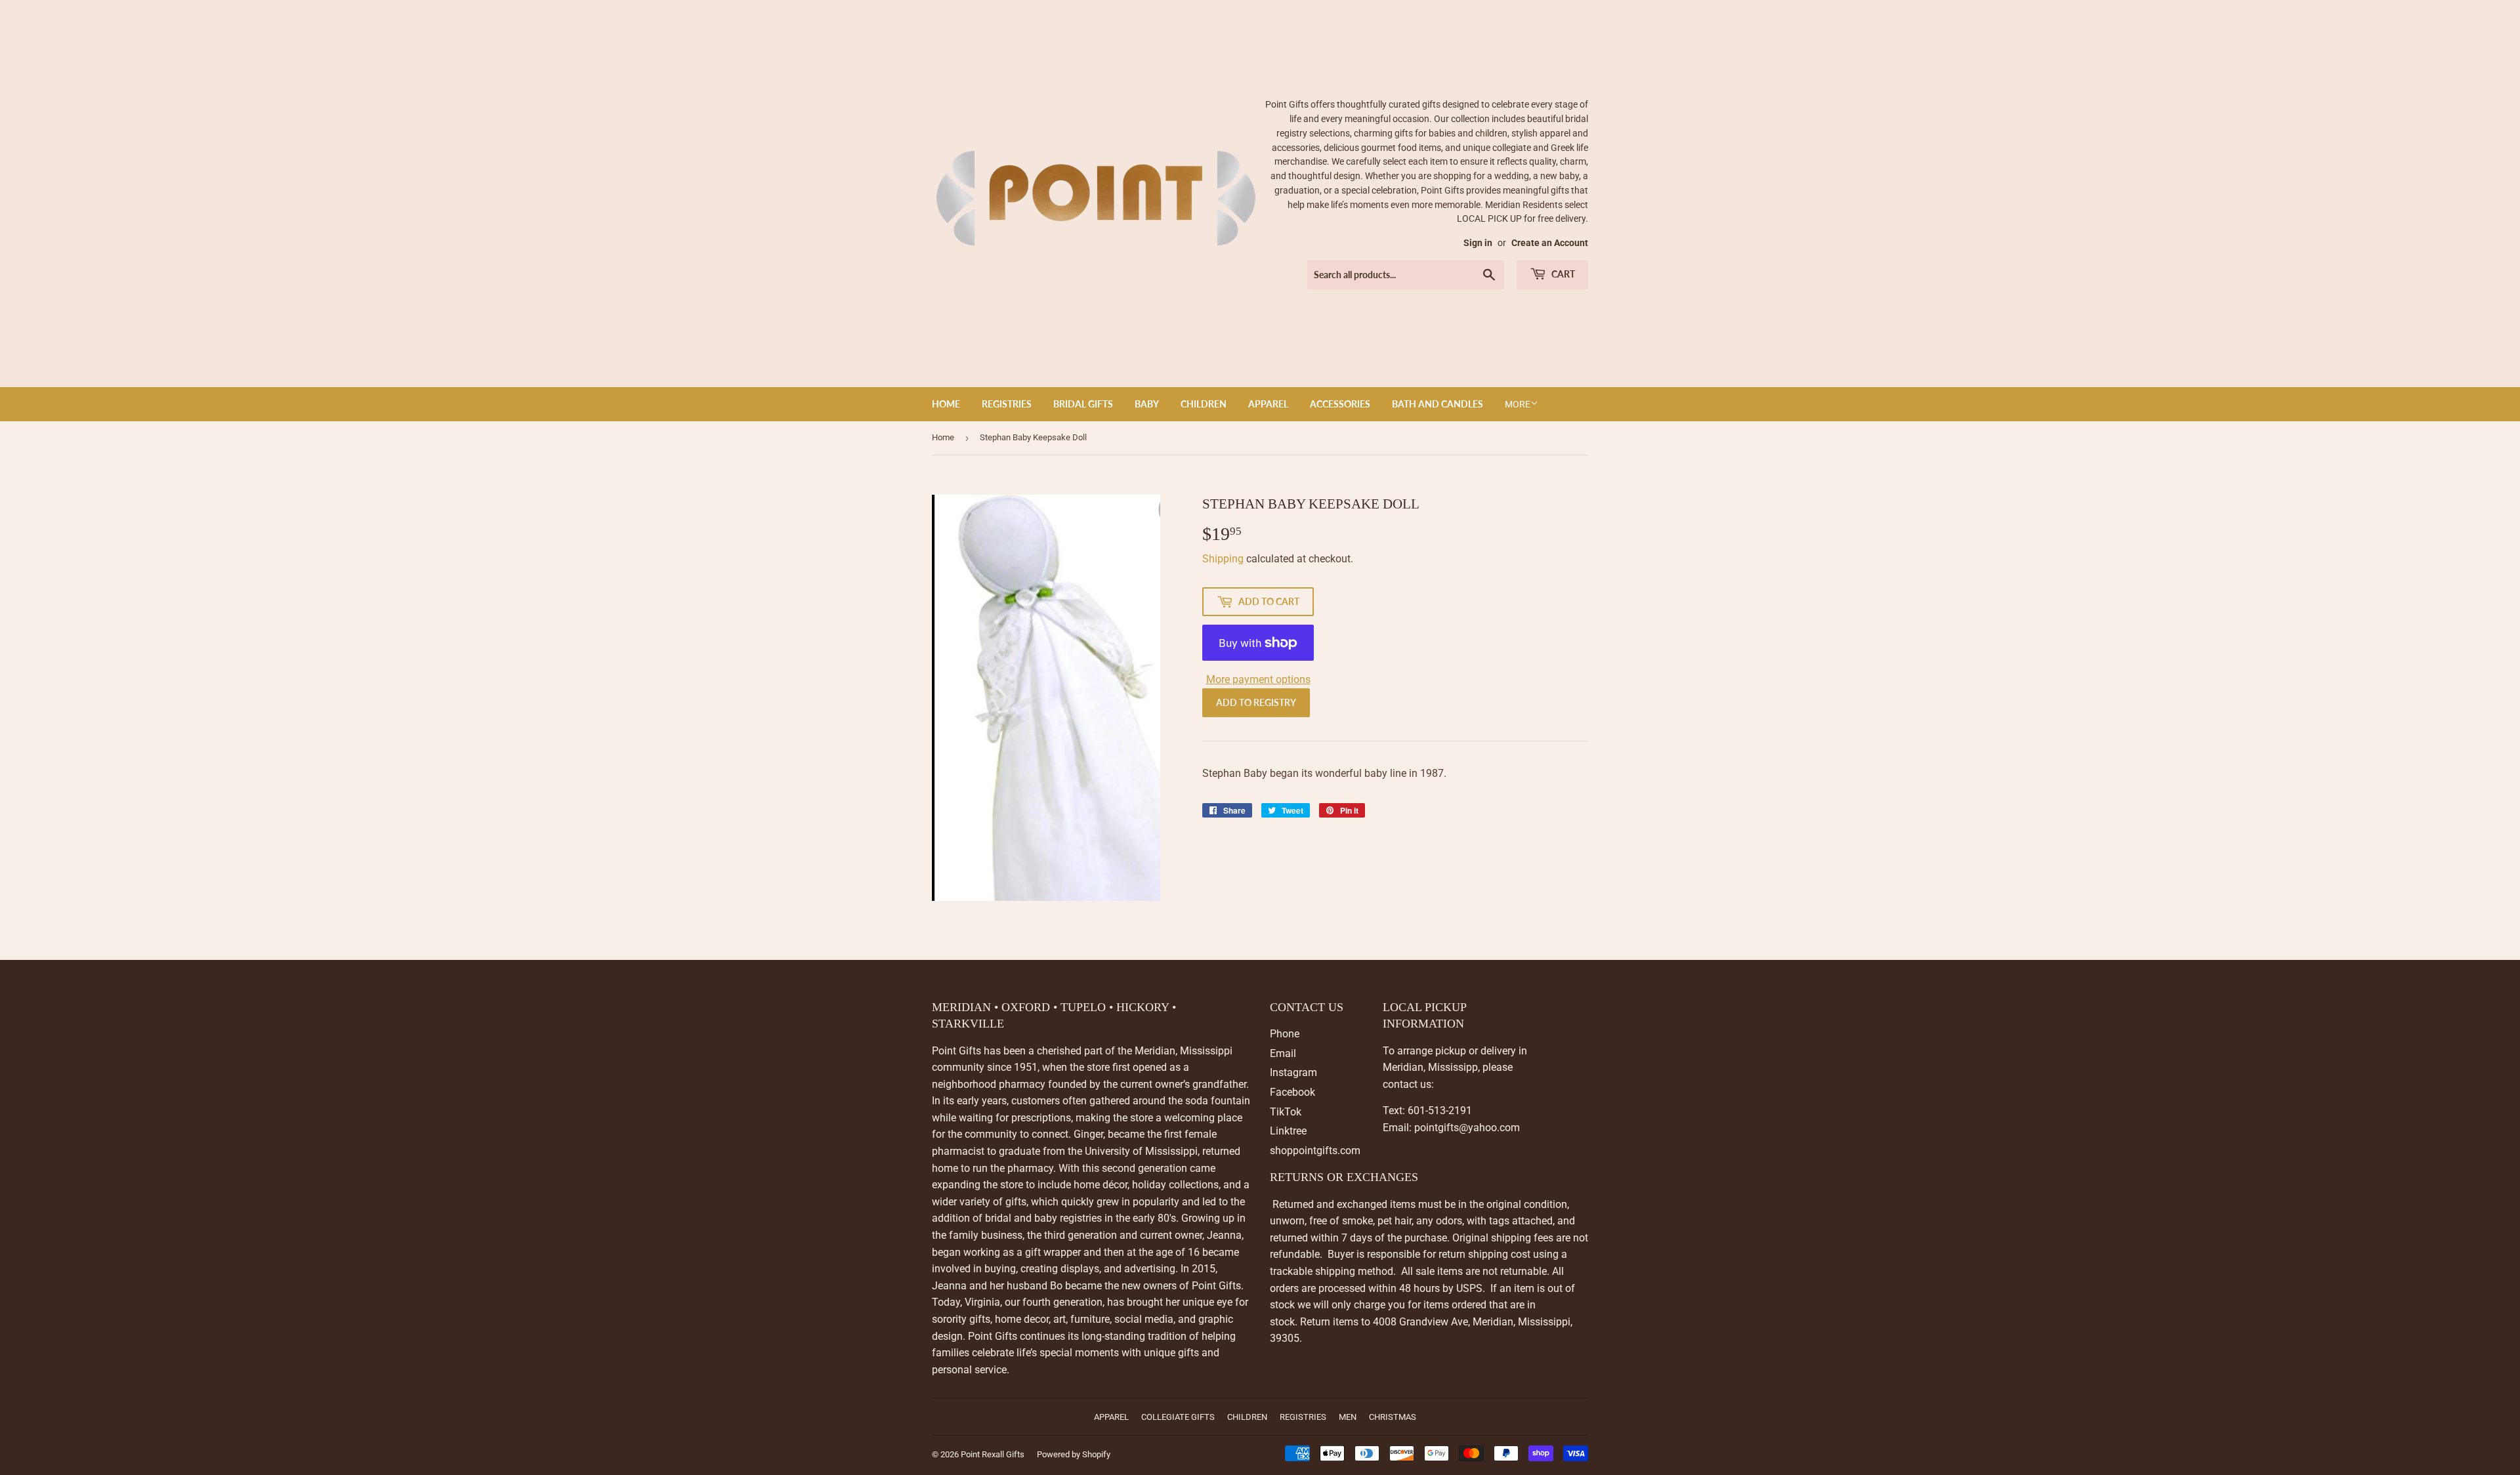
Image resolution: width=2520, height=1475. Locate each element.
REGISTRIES (1007, 404)
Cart (1562, 274)
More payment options (1258, 679)
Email (1283, 1053)
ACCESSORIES (1340, 404)
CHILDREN (1204, 404)
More (1518, 404)
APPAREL (1268, 404)
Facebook (1292, 1092)
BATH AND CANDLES (1438, 404)
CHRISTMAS (1393, 1417)
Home (943, 437)
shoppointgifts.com (1315, 1151)
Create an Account (1550, 243)
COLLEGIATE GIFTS (1178, 1417)
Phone (1285, 1034)
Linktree (1288, 1131)
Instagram (1293, 1072)
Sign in (1478, 243)
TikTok (1286, 1112)
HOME (946, 404)
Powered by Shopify (1074, 1454)
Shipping (1223, 559)
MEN (1348, 1417)
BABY (1147, 404)
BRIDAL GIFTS (1083, 404)
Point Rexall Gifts (993, 1454)
